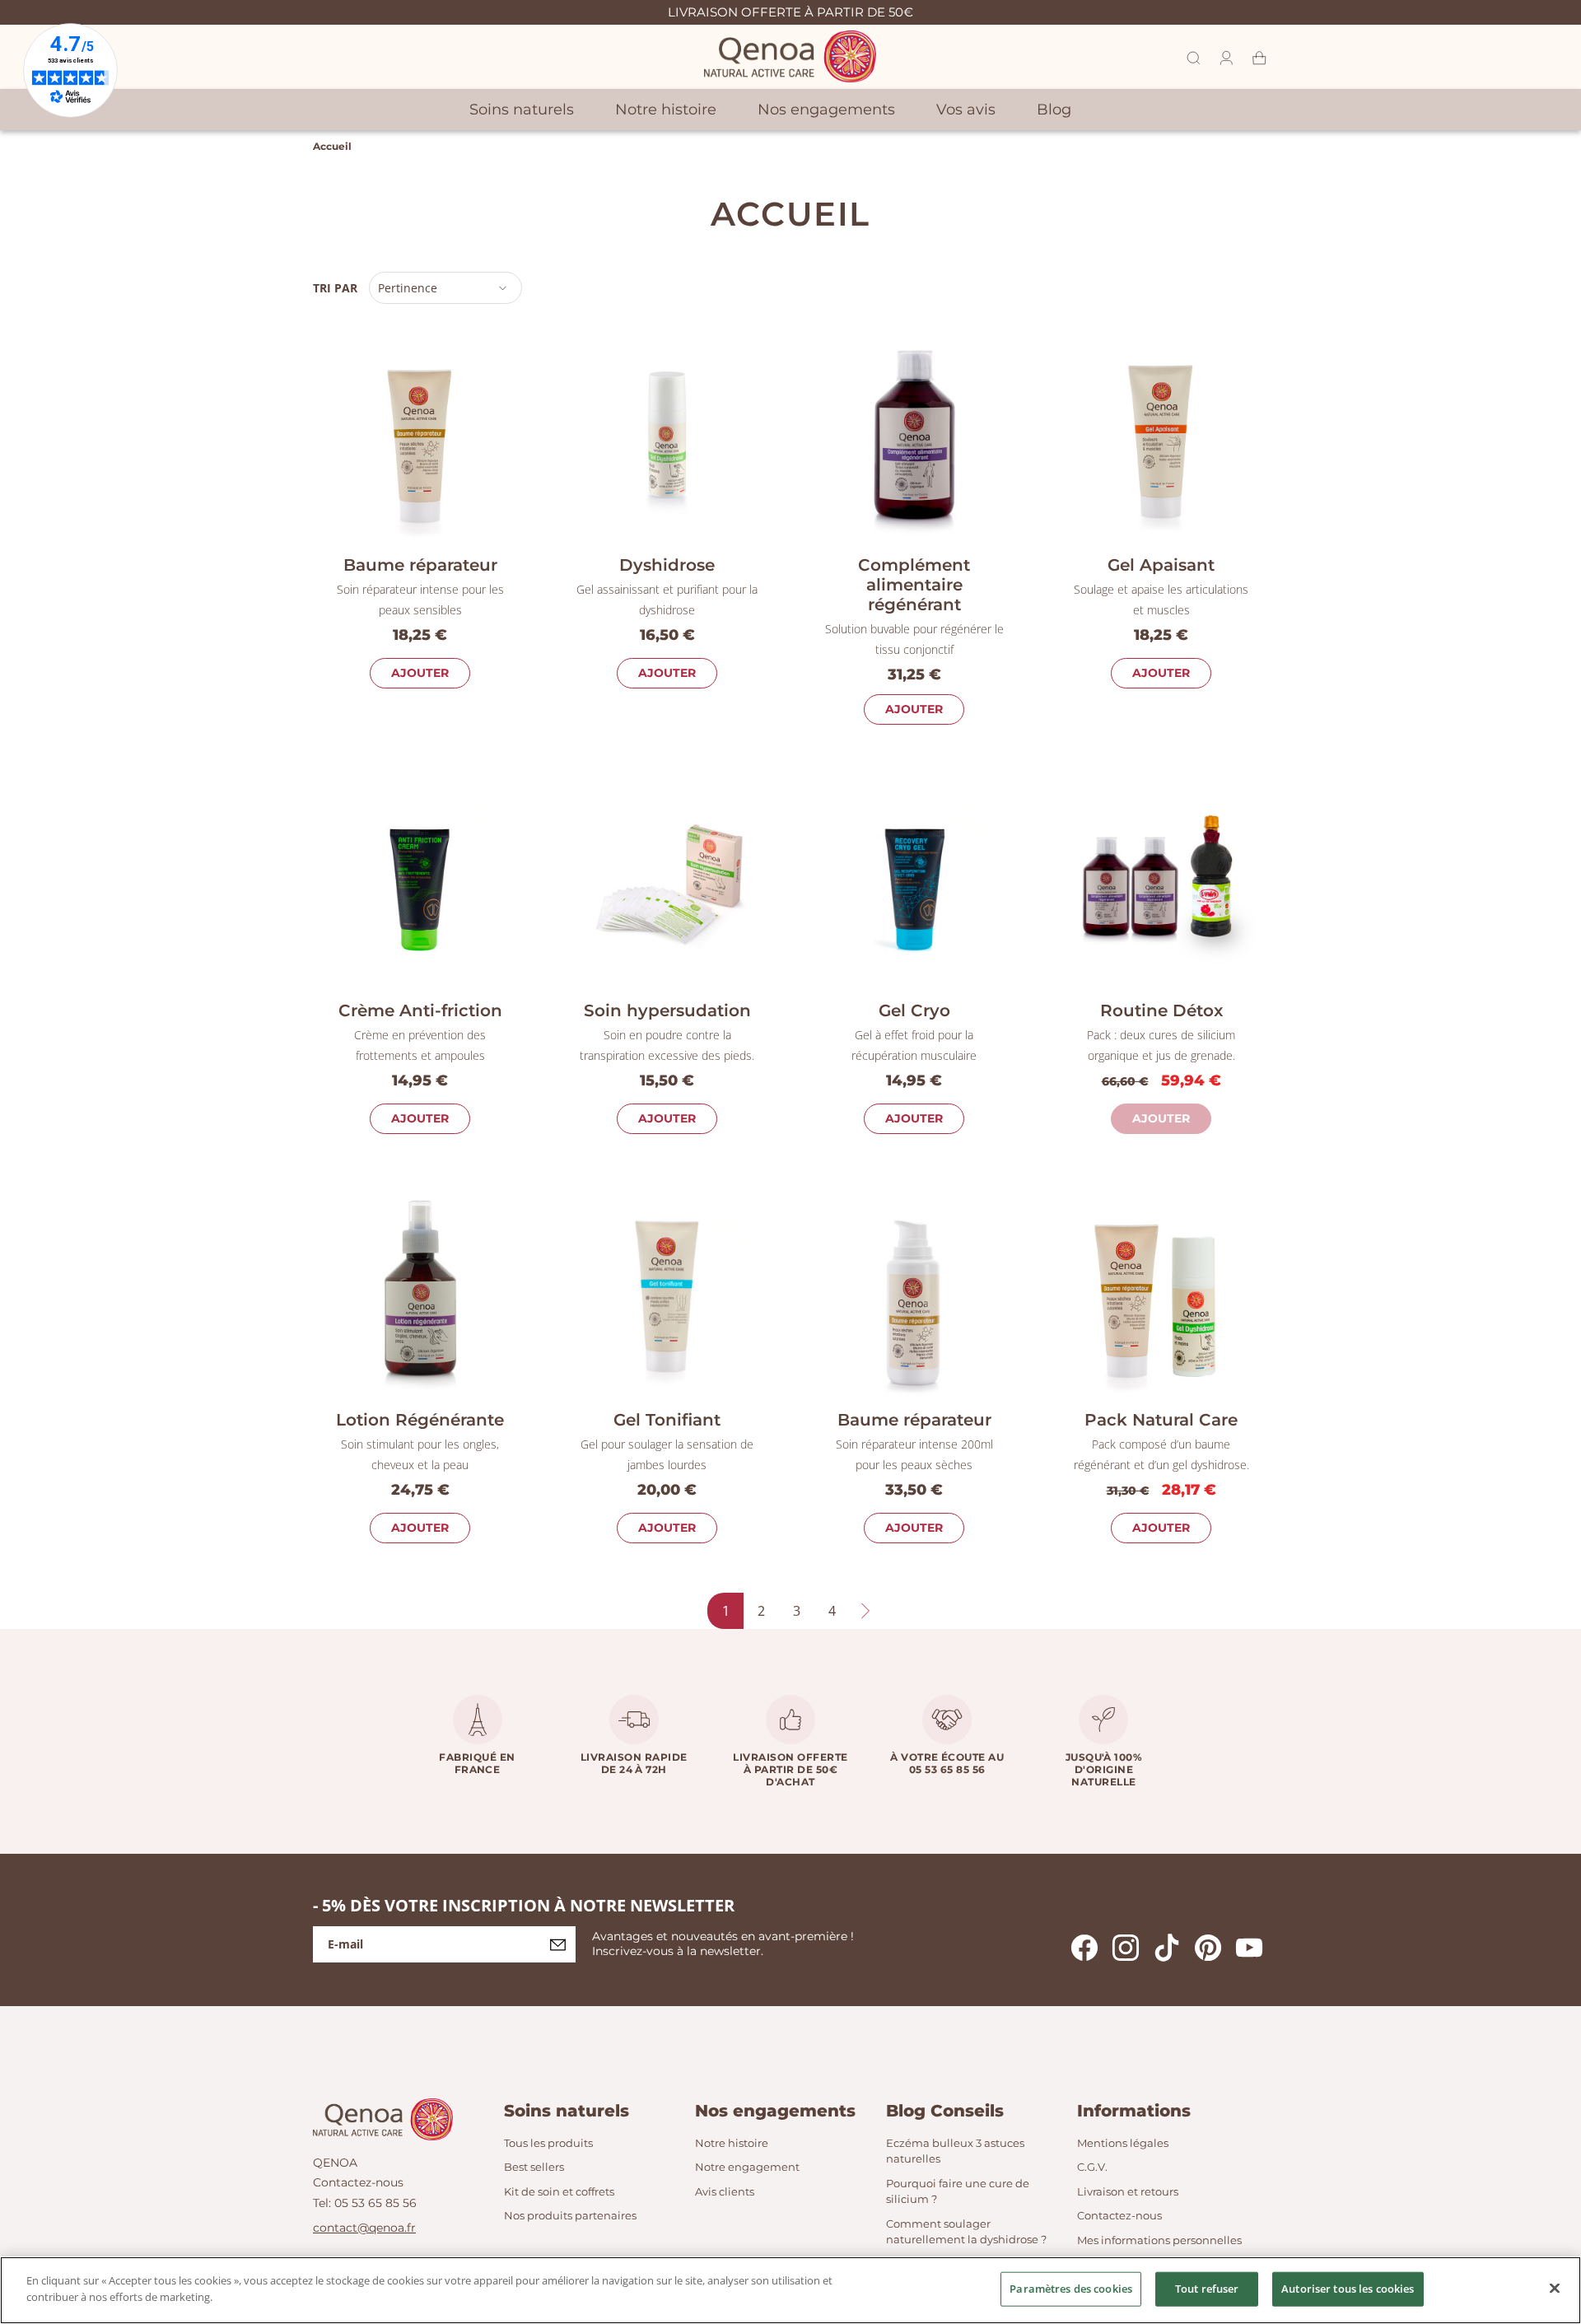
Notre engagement (747, 2167)
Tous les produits (548, 2143)
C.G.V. (1092, 2167)
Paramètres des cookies (1071, 2289)
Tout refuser (1207, 2289)
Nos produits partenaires (570, 2215)
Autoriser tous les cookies (1348, 2289)
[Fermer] (1555, 2288)
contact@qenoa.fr (364, 2228)
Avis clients (725, 2191)
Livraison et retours (1128, 2191)
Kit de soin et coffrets (559, 2191)
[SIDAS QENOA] (790, 56)
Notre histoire (732, 2143)
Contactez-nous (358, 2182)
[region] (790, 2290)
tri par (335, 288)
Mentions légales (1123, 2143)
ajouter (420, 673)
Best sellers (534, 2167)
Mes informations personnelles (1159, 2240)
